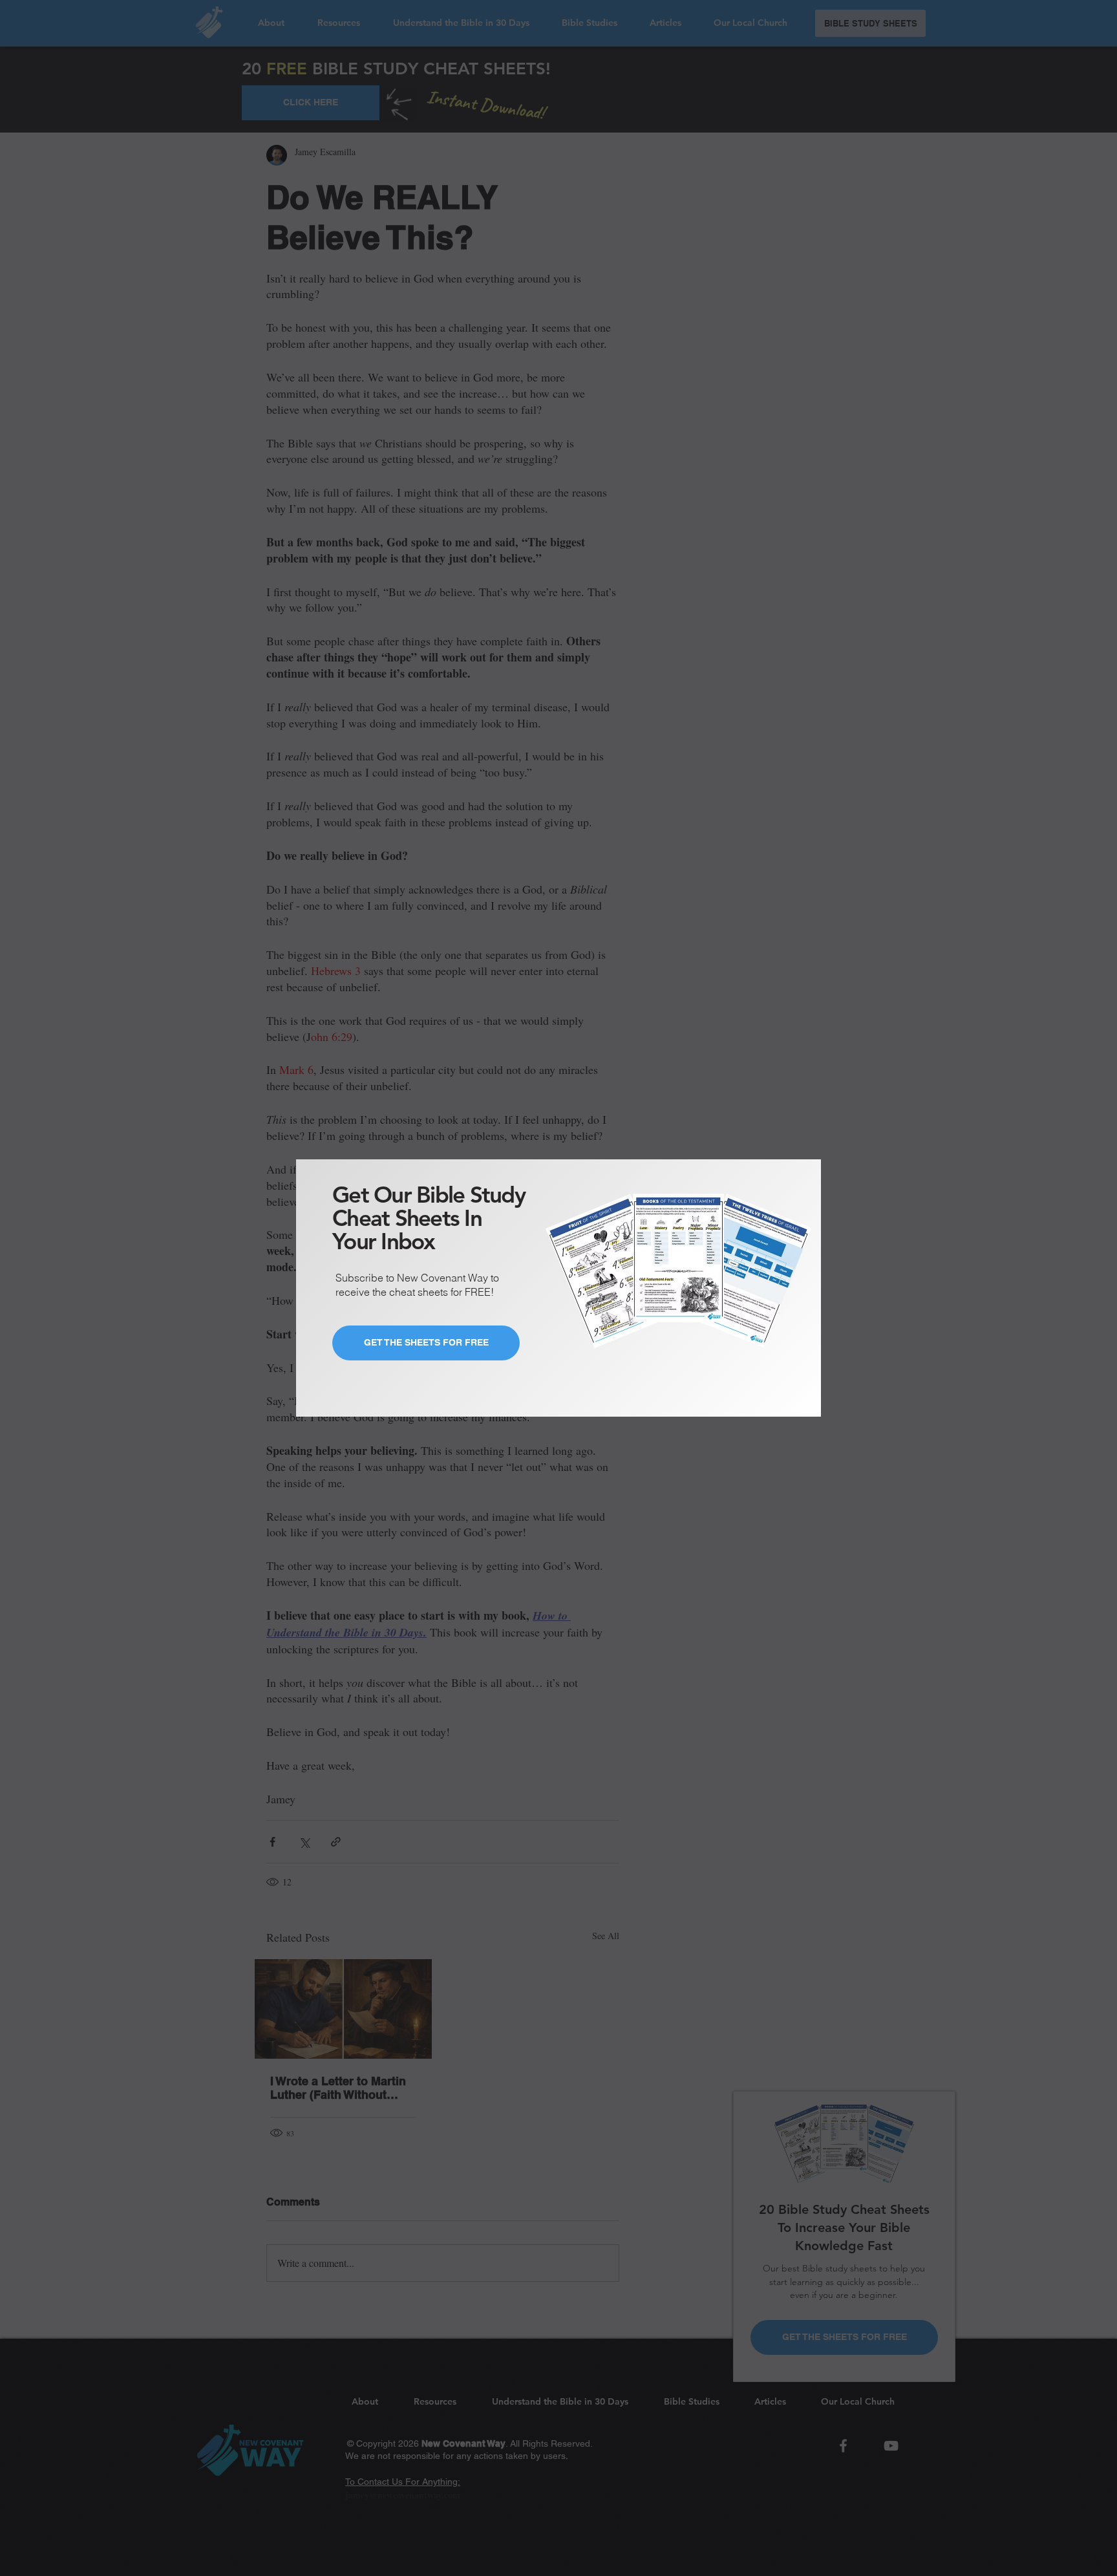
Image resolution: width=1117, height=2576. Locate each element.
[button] (800, 1162)
